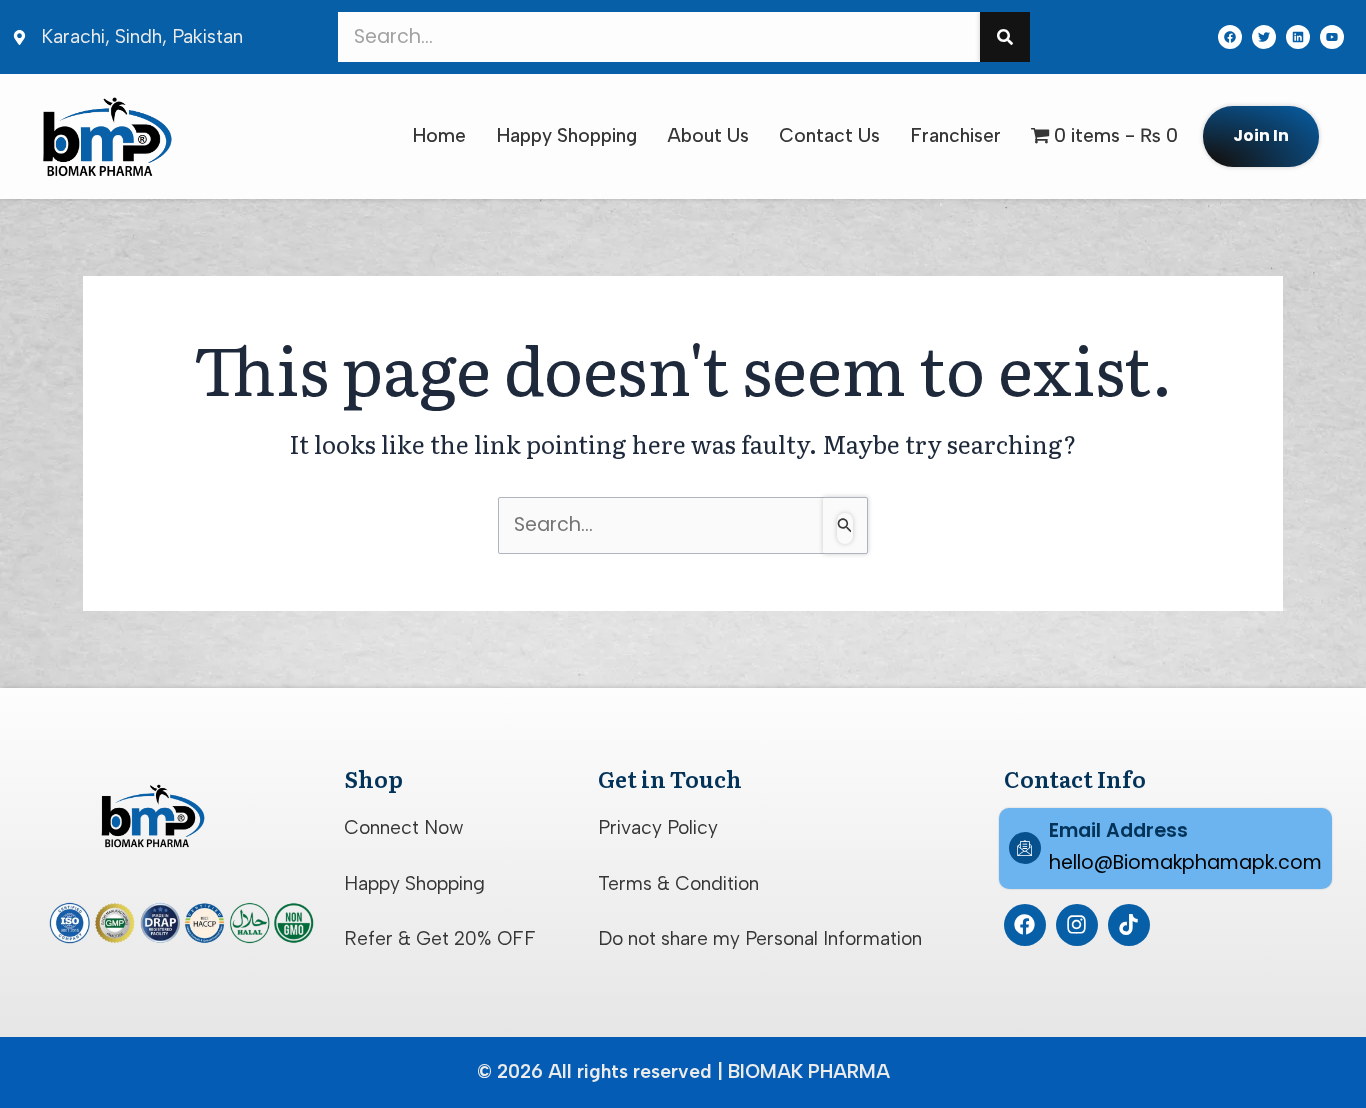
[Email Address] (1025, 848)
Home (439, 135)
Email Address (1118, 830)
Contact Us (829, 135)
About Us (708, 135)
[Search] (1005, 37)
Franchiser (955, 135)
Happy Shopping (566, 135)
